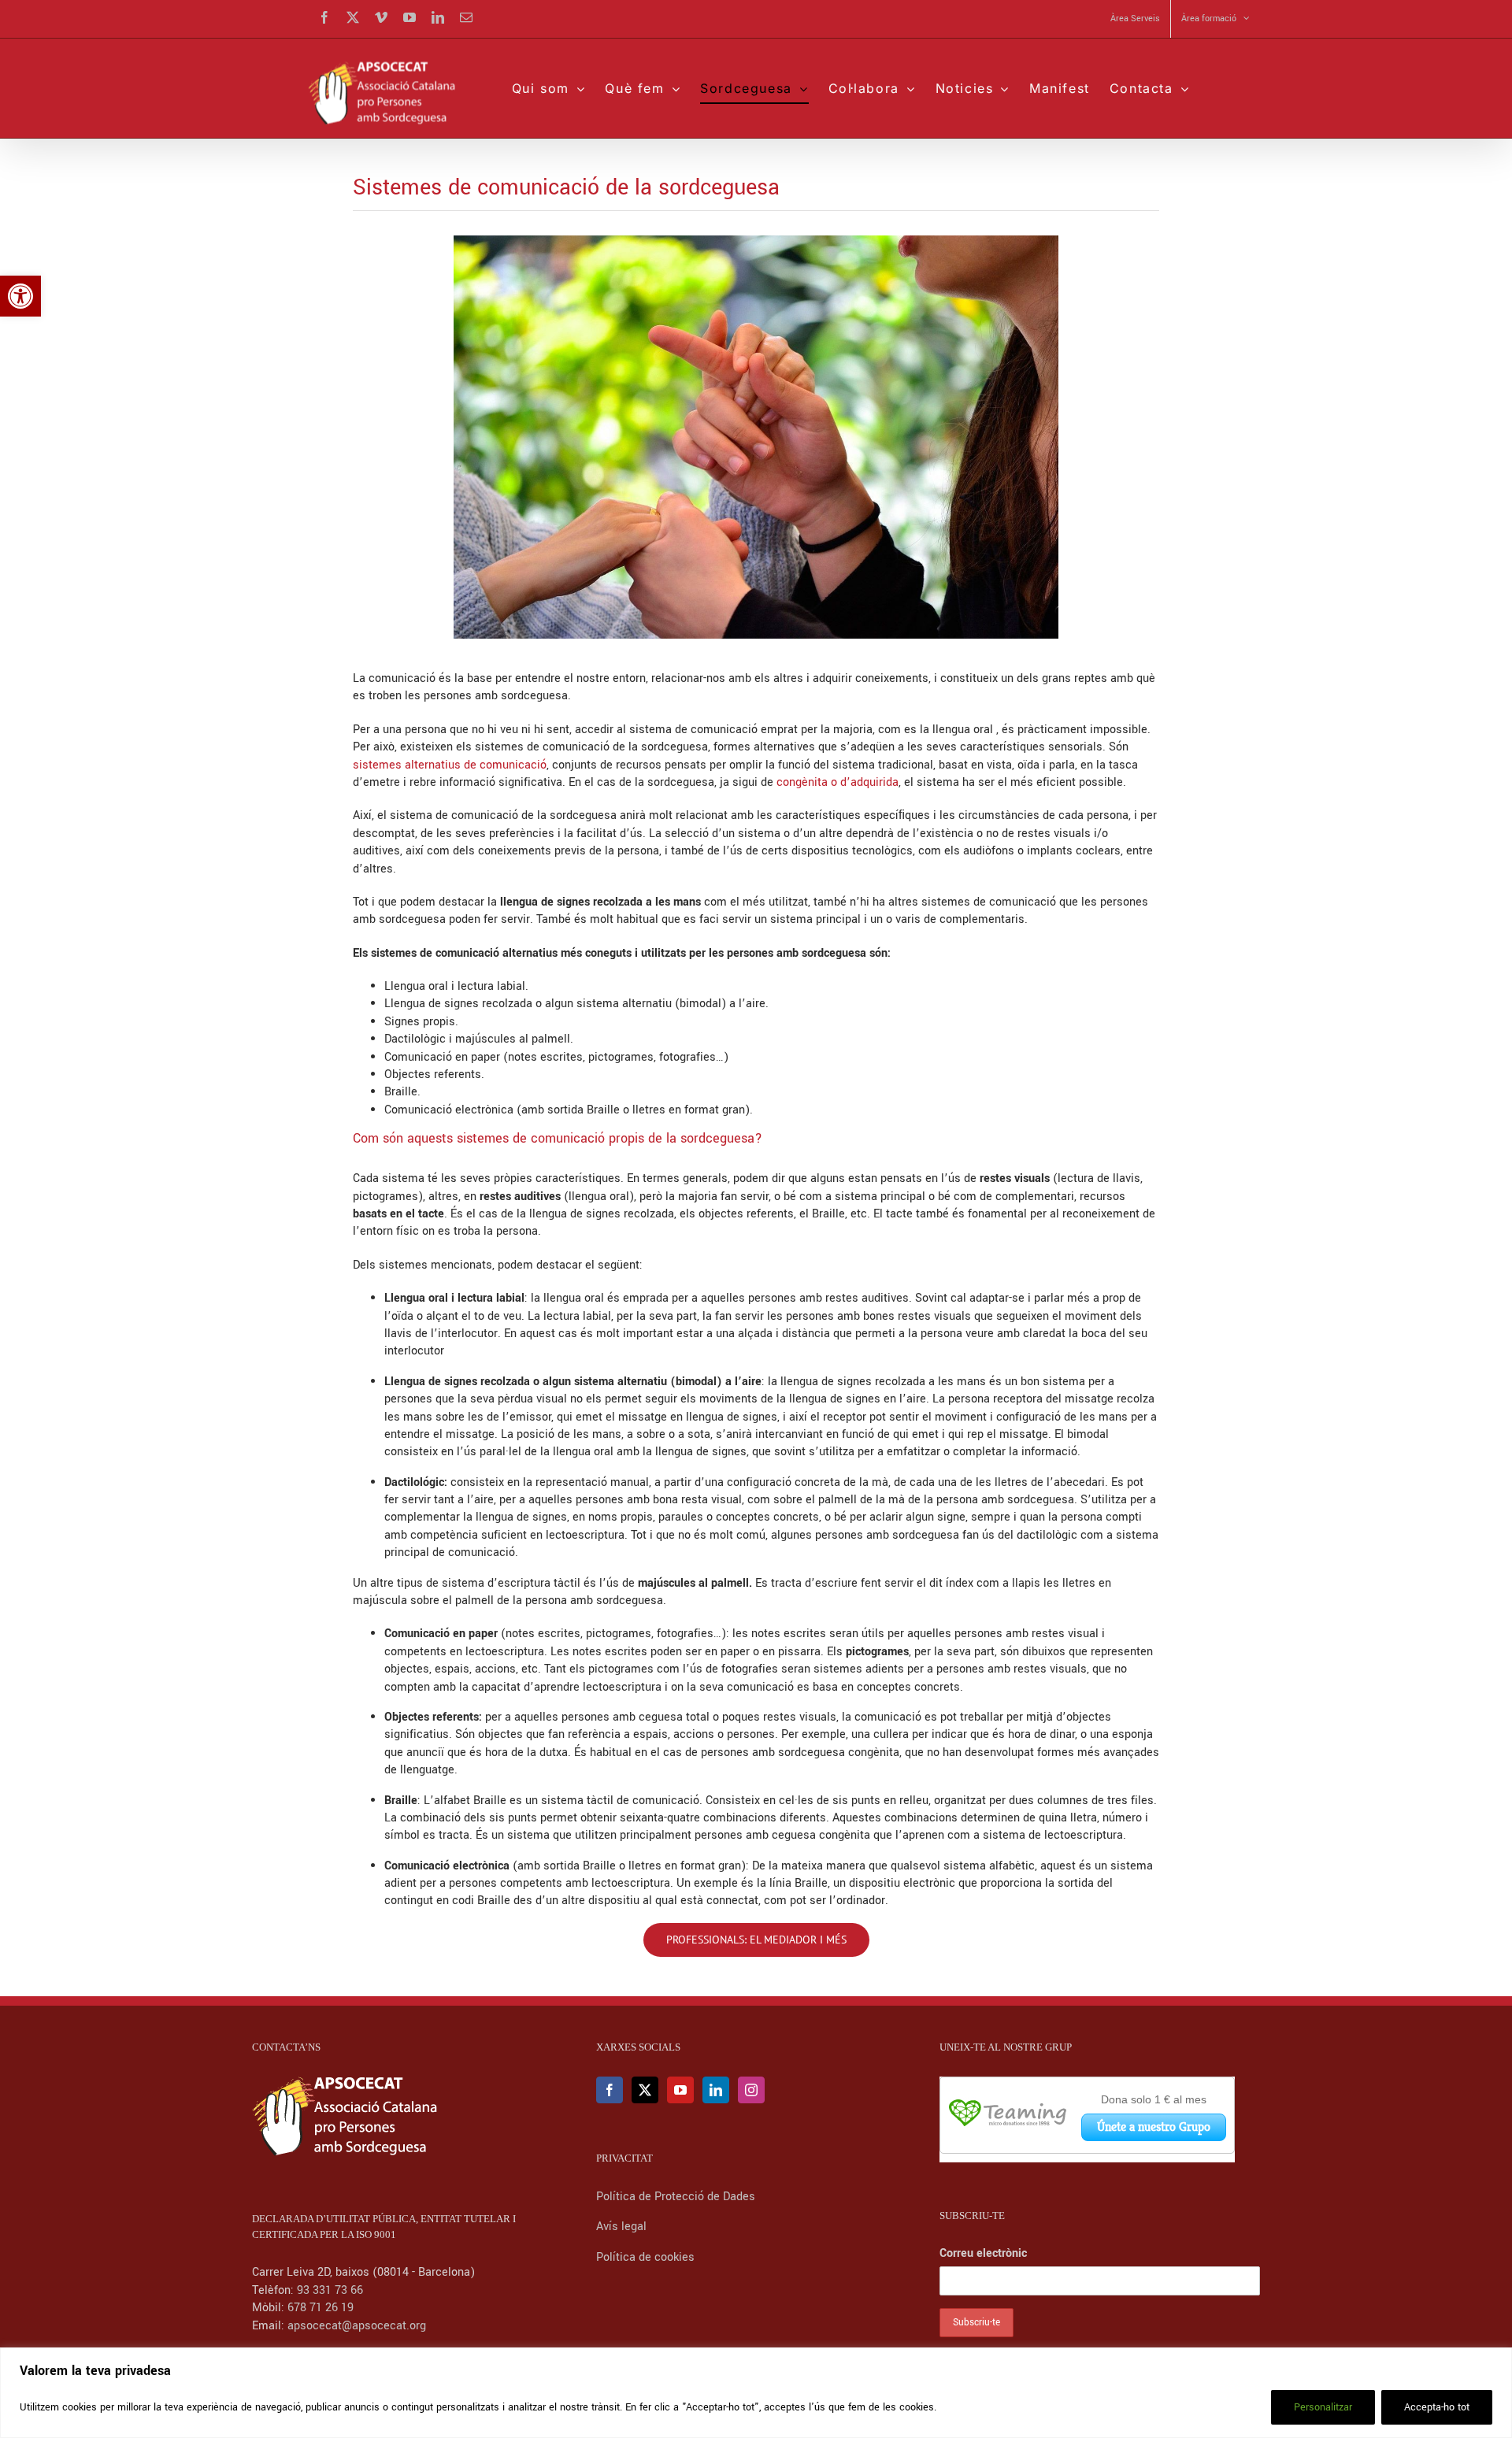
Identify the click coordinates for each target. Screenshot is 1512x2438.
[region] (756, 2393)
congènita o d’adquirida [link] (838, 782)
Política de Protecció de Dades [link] (677, 2197)
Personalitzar (1323, 2407)
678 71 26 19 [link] (321, 2308)
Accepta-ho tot (1437, 2407)
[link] (20, 296)
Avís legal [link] (621, 2227)
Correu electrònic (983, 2253)
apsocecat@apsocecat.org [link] (357, 2326)
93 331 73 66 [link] (330, 2290)
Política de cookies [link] (645, 2257)
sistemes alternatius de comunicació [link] (450, 765)
